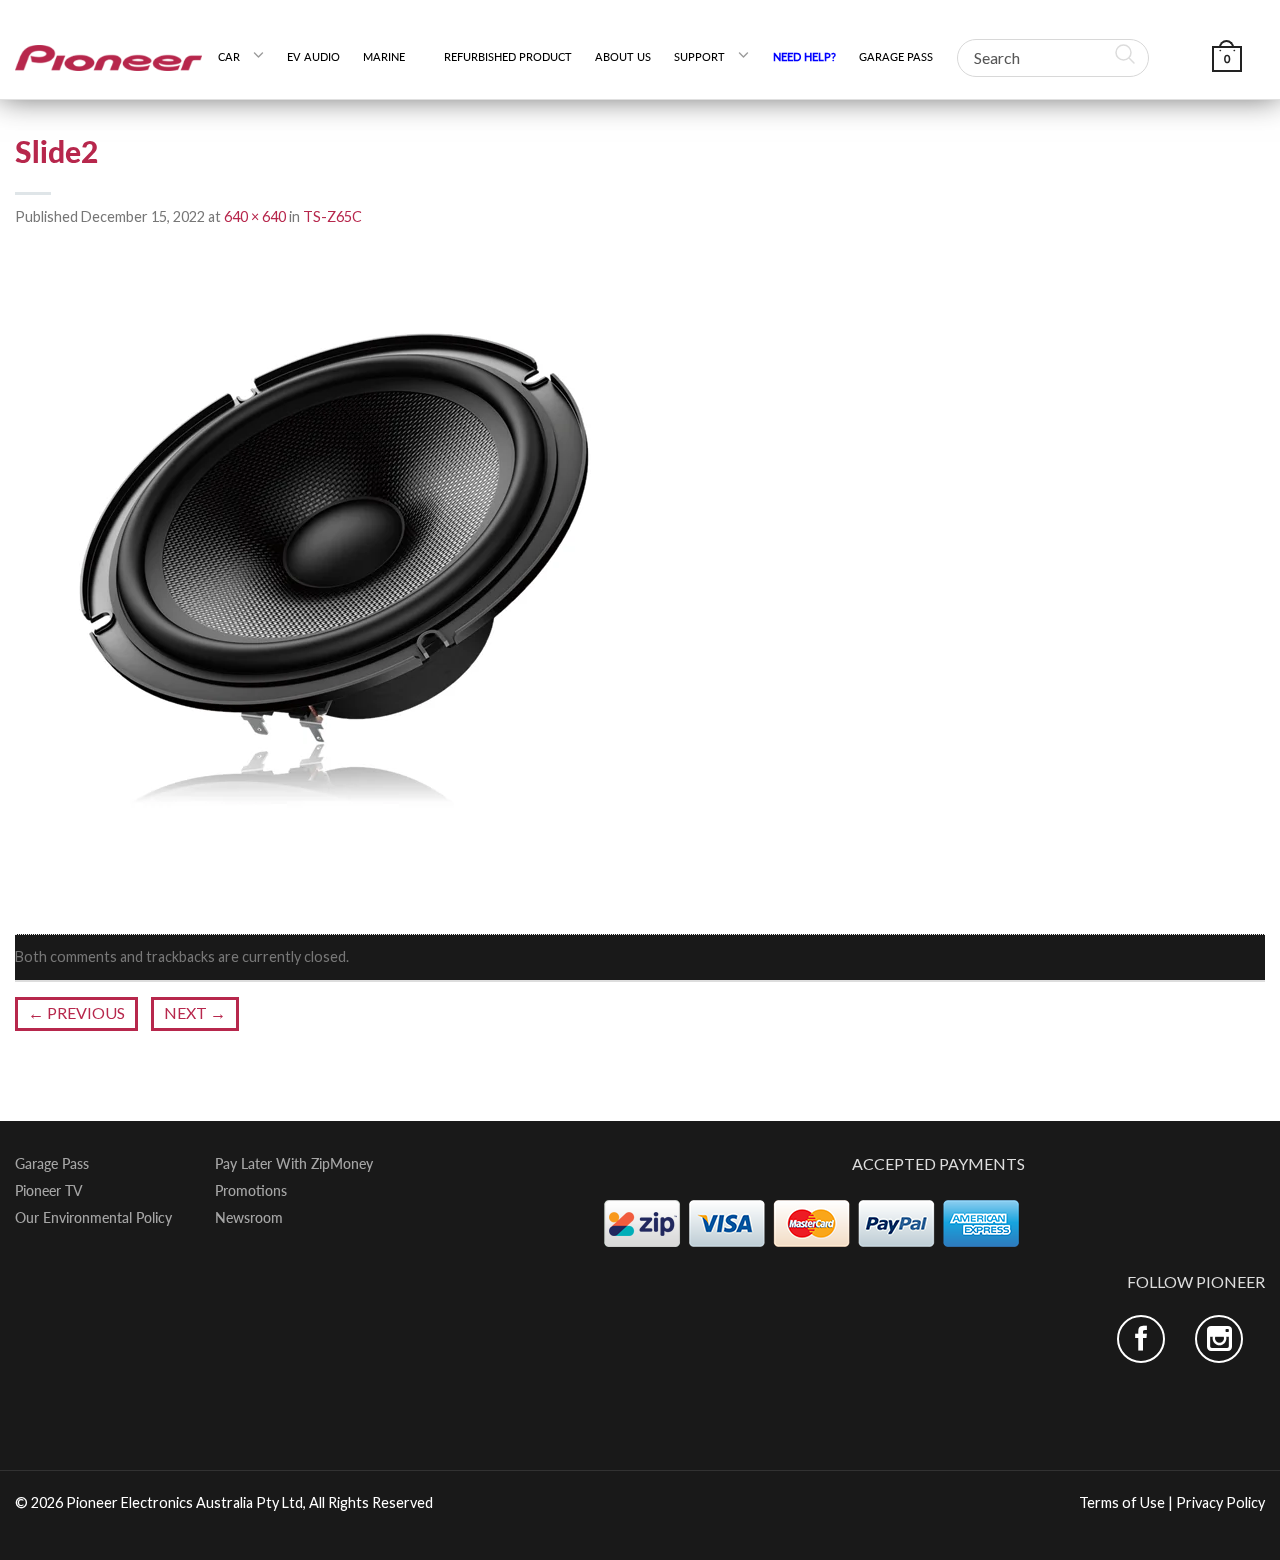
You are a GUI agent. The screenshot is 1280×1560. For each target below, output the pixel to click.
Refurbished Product (508, 56)
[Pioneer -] (109, 49)
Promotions (251, 1191)
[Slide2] (335, 581)
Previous (76, 1012)
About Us (623, 56)
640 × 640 (255, 216)
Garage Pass (896, 56)
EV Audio (313, 56)
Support (699, 56)
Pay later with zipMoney (294, 1164)
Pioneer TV (49, 1191)
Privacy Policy (1220, 1502)
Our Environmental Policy (93, 1218)
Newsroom (249, 1218)
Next (195, 1012)
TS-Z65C (332, 216)
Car (229, 56)
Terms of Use (1122, 1502)
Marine (391, 56)
